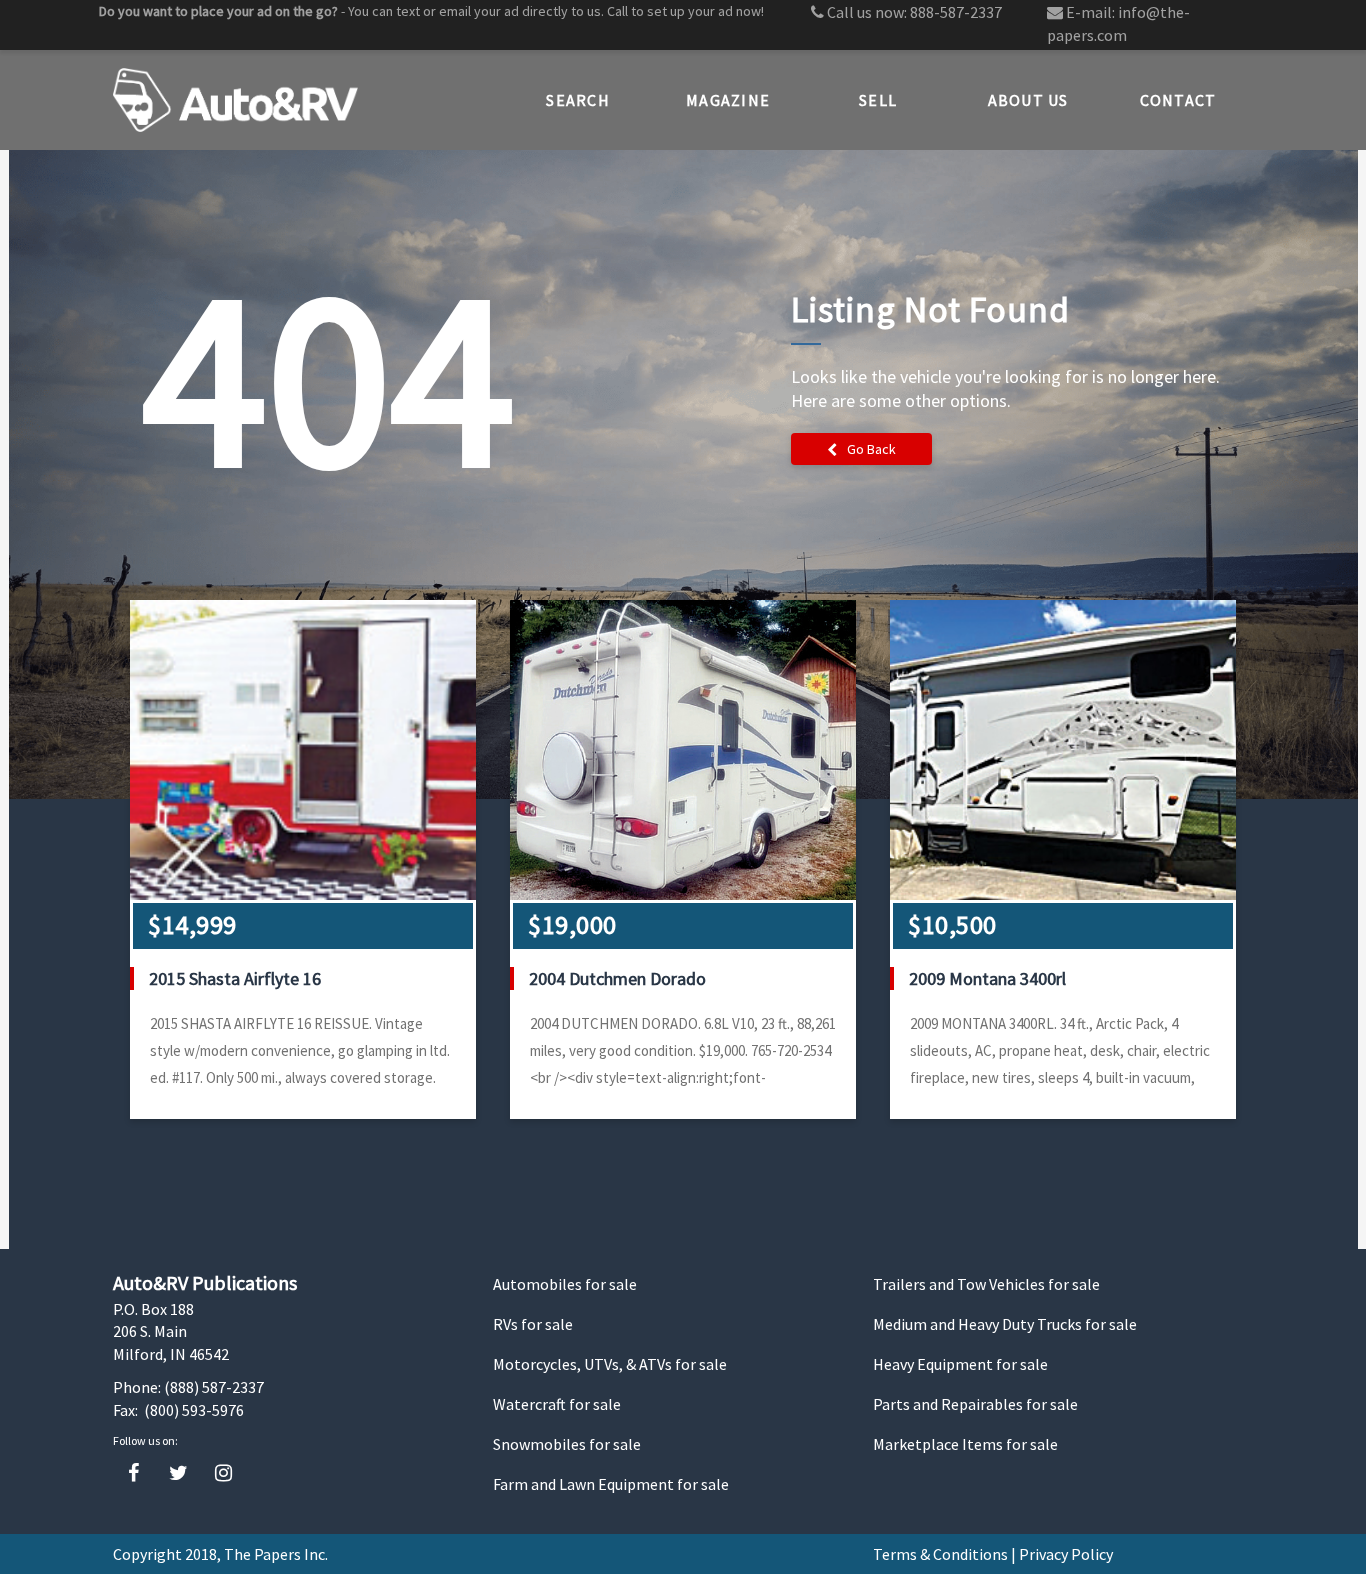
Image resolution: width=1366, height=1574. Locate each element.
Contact (1178, 100)
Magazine (728, 100)
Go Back (871, 449)
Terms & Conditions (940, 1554)
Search (578, 100)
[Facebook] (133, 1473)
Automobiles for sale (565, 1284)
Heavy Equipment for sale (960, 1364)
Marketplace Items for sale (965, 1444)
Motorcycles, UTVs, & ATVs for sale (610, 1364)
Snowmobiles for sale (567, 1444)
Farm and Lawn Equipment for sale (611, 1484)
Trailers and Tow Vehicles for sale (986, 1284)
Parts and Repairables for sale (975, 1404)
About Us (1028, 100)
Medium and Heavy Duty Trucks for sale (1005, 1324)
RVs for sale (533, 1324)
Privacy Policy (1066, 1554)
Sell (878, 100)
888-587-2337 (956, 12)
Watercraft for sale (557, 1404)
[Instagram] (223, 1473)
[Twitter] (178, 1473)
